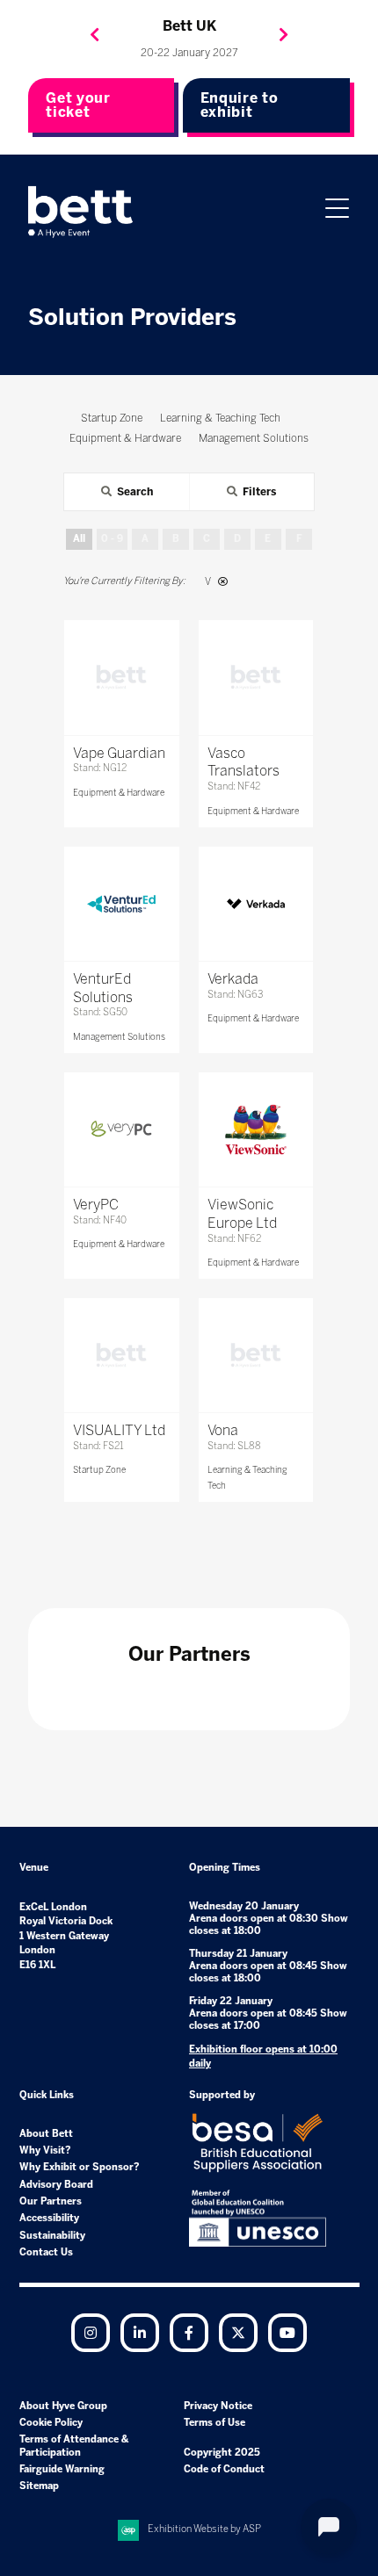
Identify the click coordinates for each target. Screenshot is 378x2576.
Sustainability (52, 2236)
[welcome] (81, 212)
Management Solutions (119, 1037)
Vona (223, 1430)
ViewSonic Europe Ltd (242, 1214)
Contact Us (46, 2252)
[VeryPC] (121, 1129)
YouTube (287, 2333)
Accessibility (49, 2218)
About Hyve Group (63, 2406)
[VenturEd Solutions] (121, 904)
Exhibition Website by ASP (204, 2529)
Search (135, 492)
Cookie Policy (51, 2423)
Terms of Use (214, 2423)
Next (284, 35)
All (79, 539)
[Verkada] (256, 904)
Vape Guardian (119, 753)
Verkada (233, 979)
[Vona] (256, 1355)
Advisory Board (56, 2185)
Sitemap (39, 2486)
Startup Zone (99, 1470)
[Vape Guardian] (121, 677)
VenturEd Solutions (103, 988)
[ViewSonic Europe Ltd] (256, 1129)
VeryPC (96, 1205)
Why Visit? (45, 2150)
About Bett (46, 2134)
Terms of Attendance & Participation (74, 2446)
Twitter (238, 2333)
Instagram (91, 2333)
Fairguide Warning (62, 2469)
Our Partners (51, 2201)
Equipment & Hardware (119, 793)
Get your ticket (78, 105)
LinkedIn (140, 2333)
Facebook (189, 2333)
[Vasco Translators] (256, 677)
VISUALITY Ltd (119, 1430)
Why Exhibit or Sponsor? (80, 2167)
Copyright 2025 (222, 2453)
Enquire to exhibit (240, 105)
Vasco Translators (244, 762)
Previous (95, 35)
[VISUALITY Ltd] (121, 1355)
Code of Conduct (224, 2469)
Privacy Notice (218, 2406)
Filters (259, 492)
